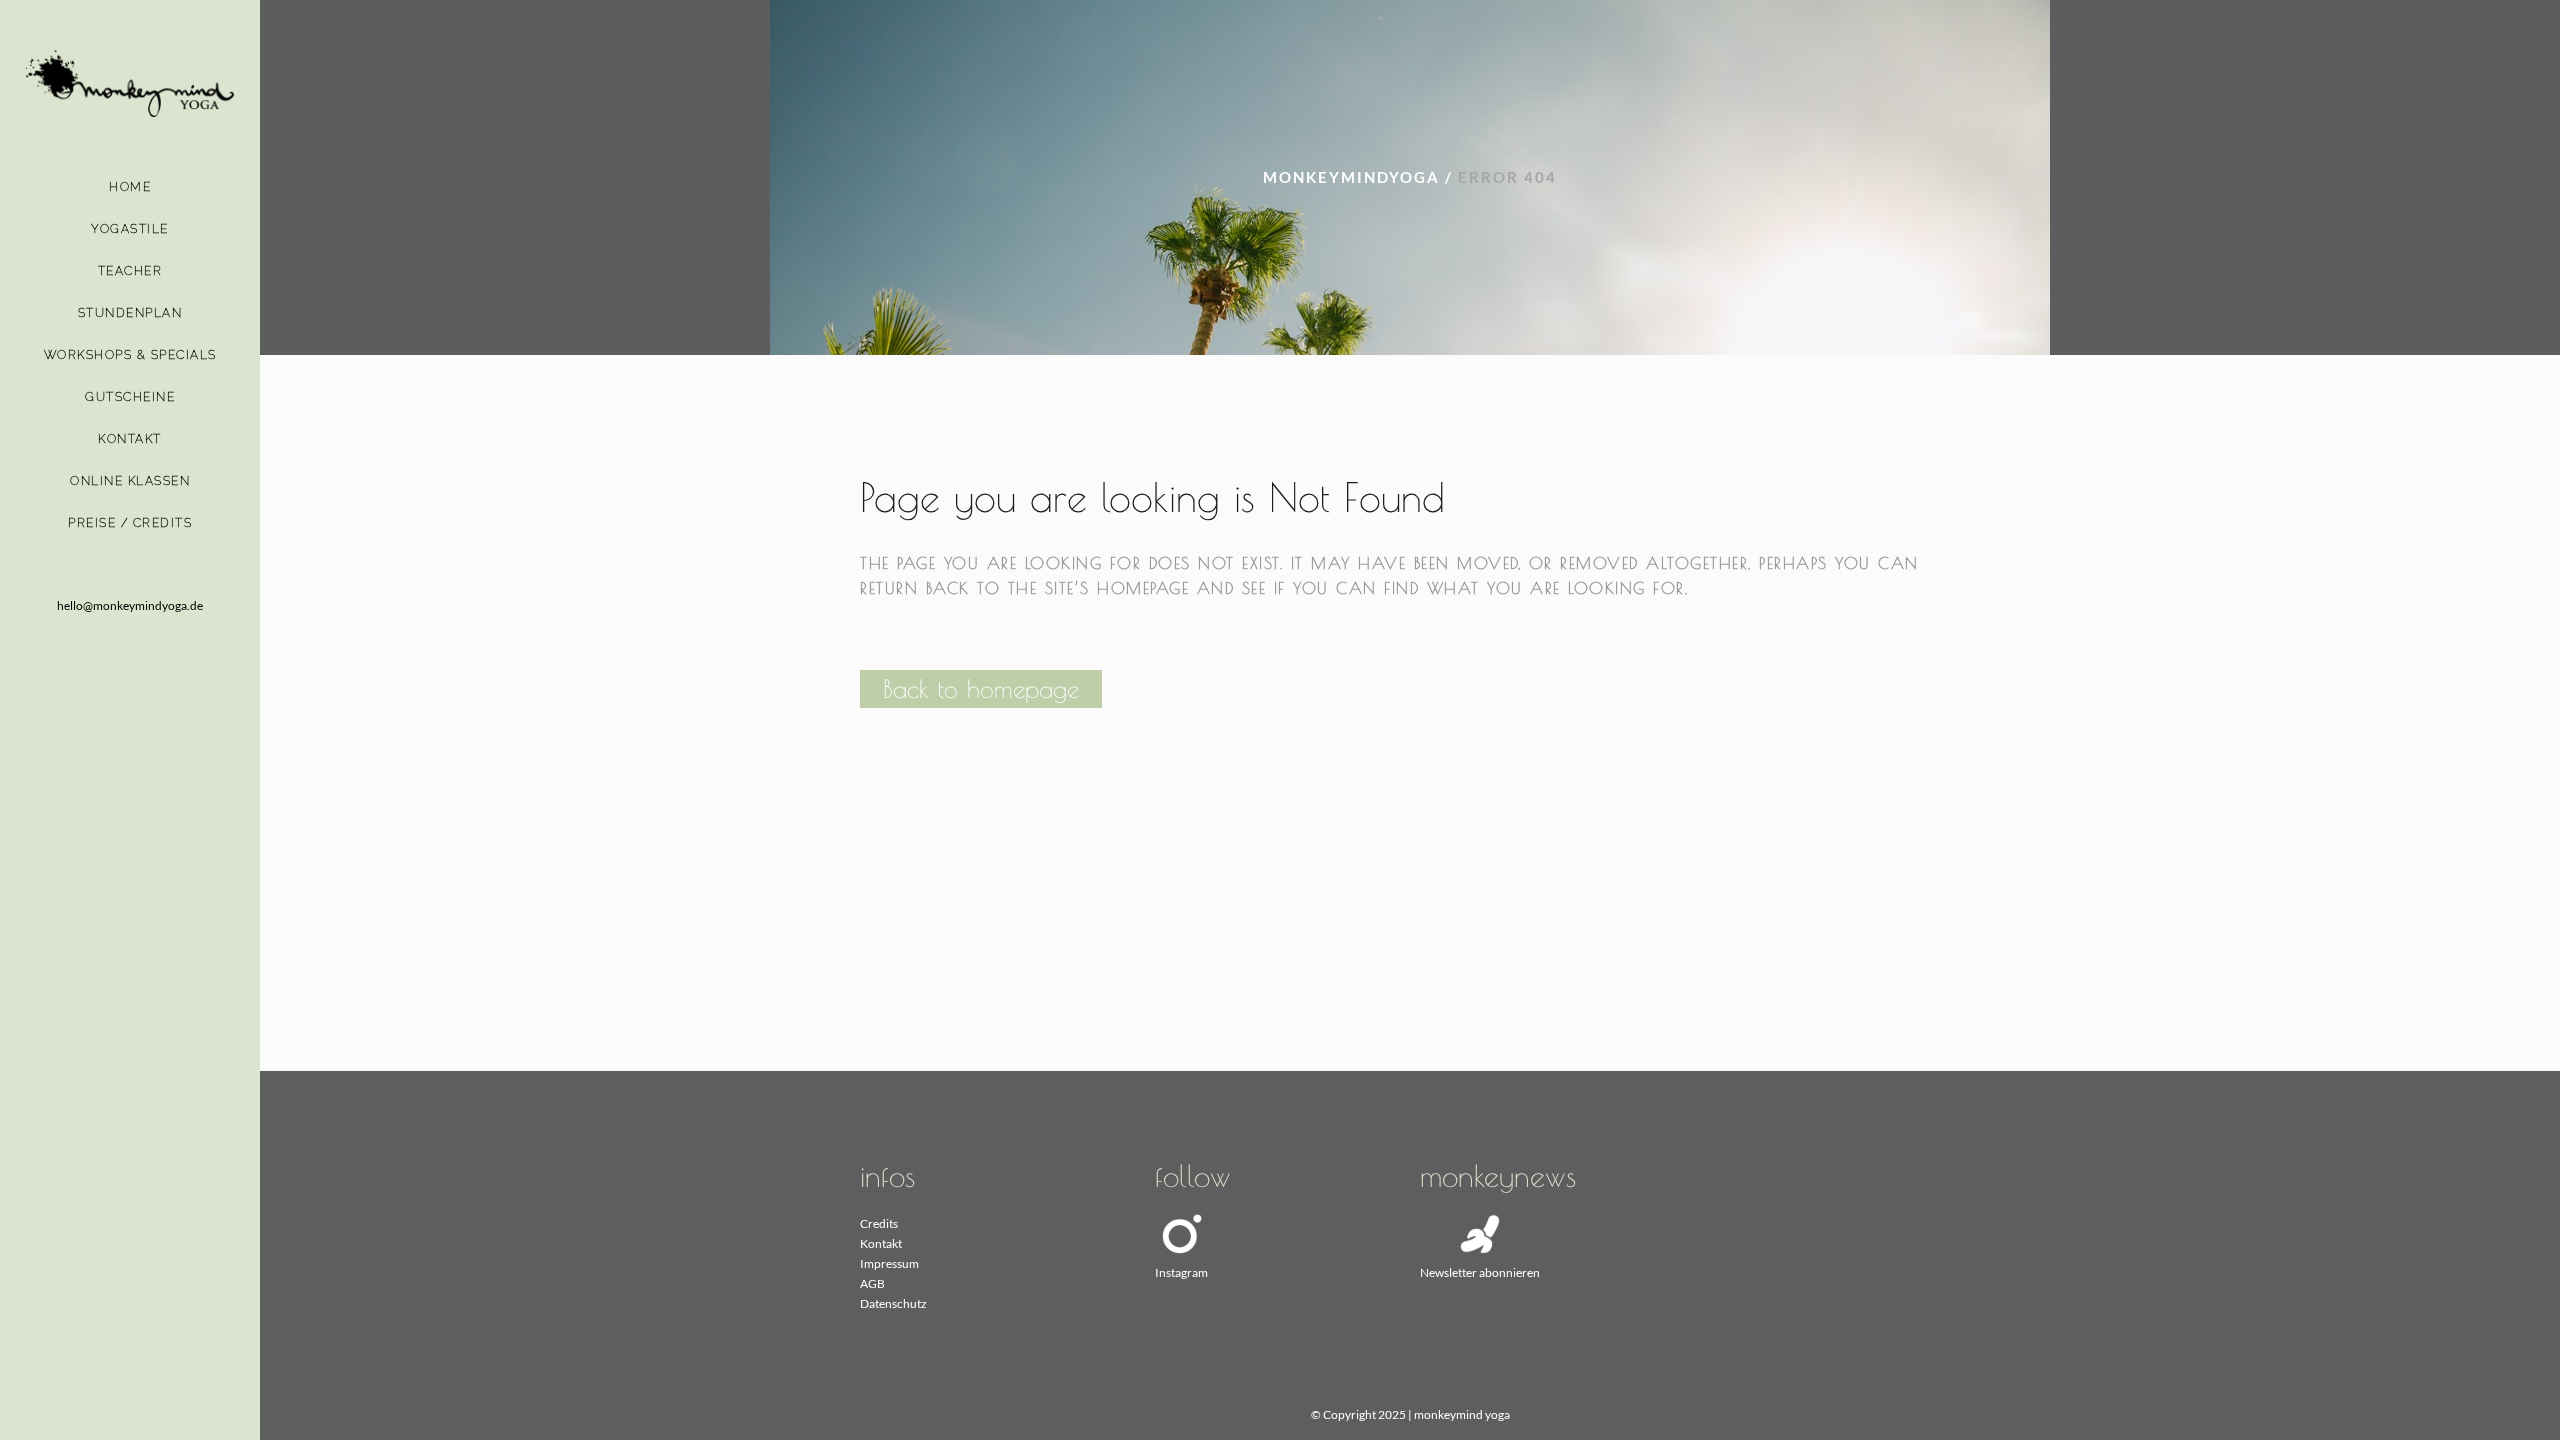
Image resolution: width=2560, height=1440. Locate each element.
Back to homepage (981, 688)
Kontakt (881, 1243)
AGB (872, 1283)
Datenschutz (893, 1303)
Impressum (889, 1263)
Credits (879, 1223)
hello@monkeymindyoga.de (130, 605)
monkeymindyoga (1351, 177)
